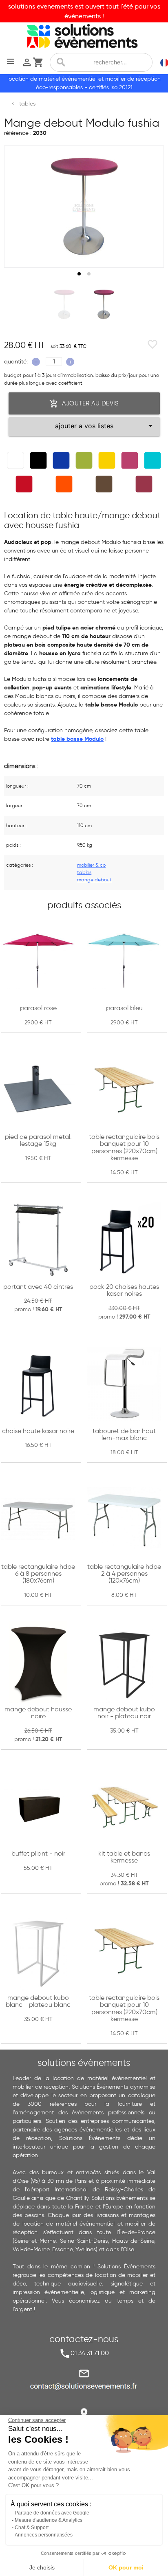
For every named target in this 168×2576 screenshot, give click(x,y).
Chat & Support (32, 2528)
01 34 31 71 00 (90, 2353)
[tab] (79, 274)
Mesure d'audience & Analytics (49, 2520)
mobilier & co (91, 865)
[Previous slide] (18, 207)
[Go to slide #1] (64, 304)
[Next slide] (150, 207)
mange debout (94, 880)
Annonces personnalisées (44, 2535)
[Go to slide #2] (104, 304)
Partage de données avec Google (52, 2513)
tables (84, 872)
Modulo (94, 739)
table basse (67, 739)
